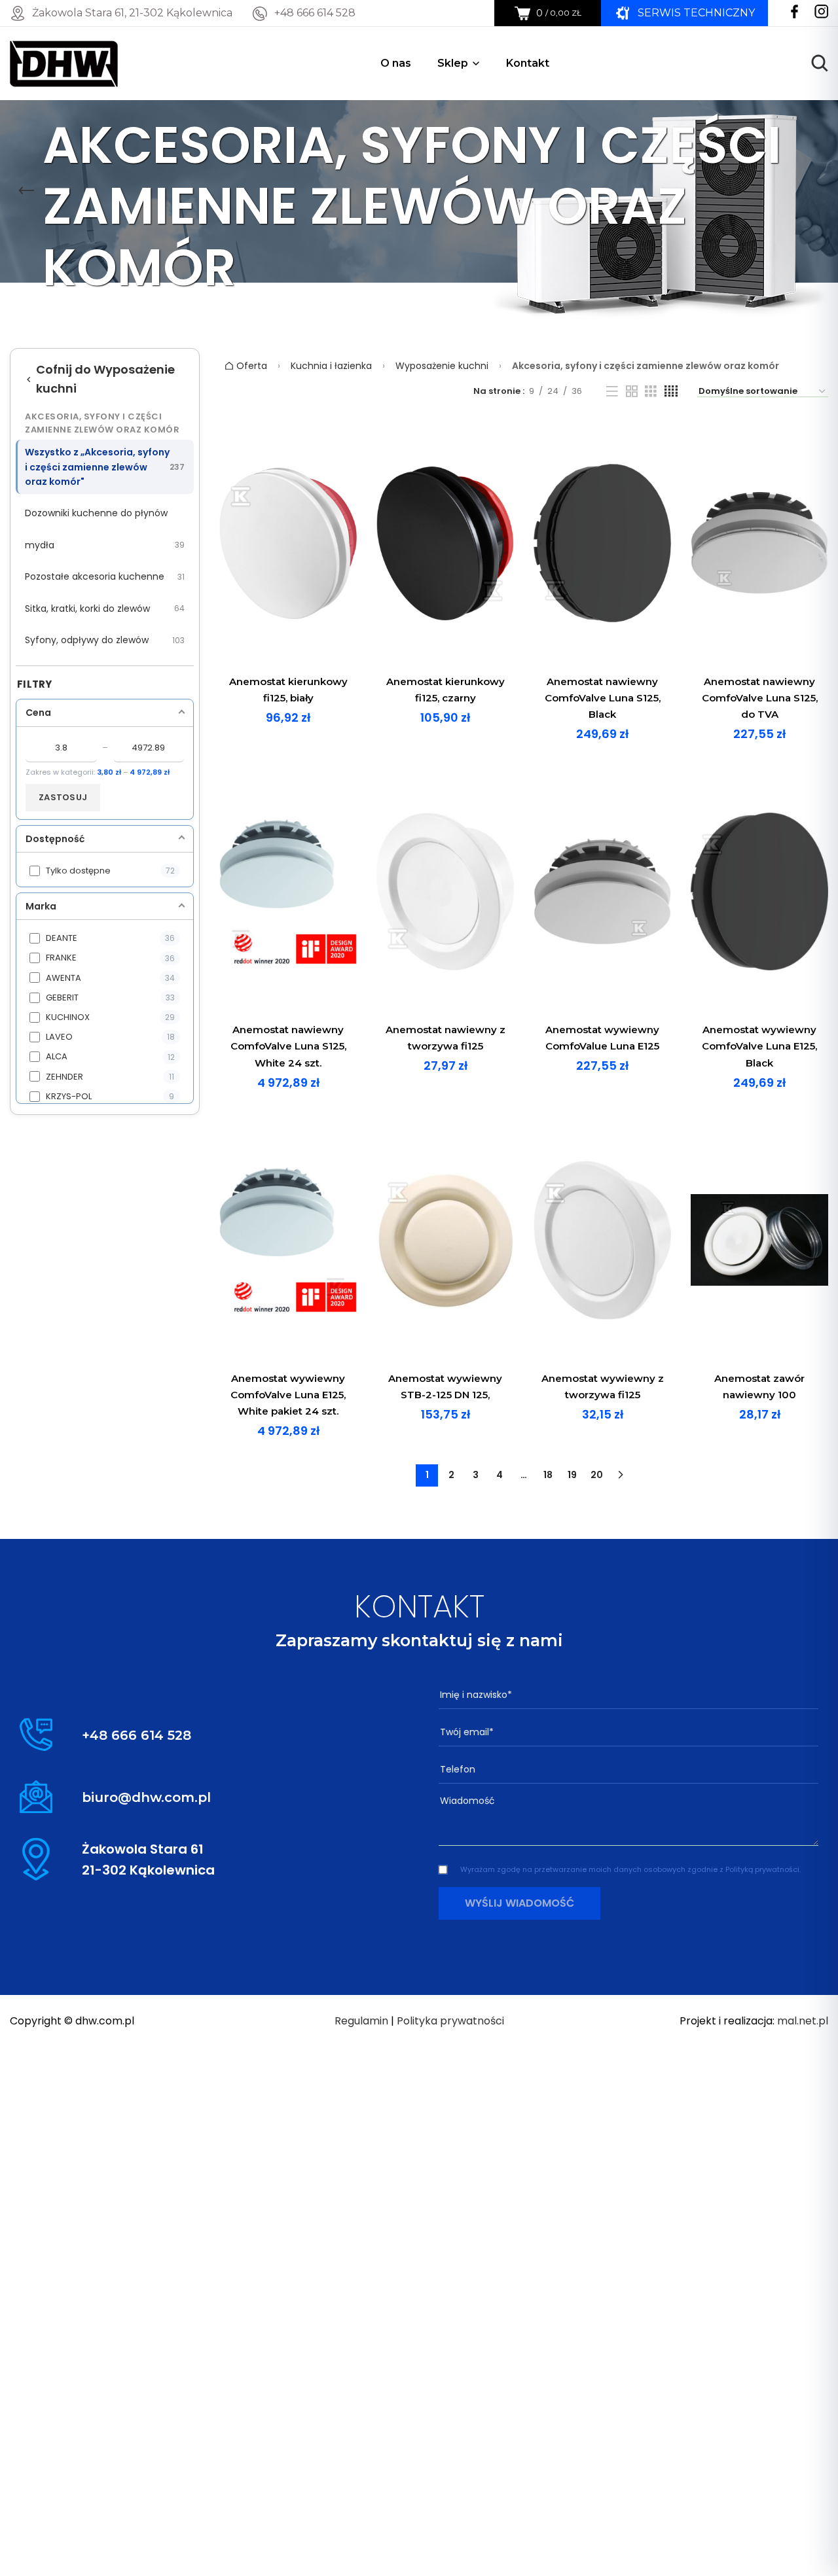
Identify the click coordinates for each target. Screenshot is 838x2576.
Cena (38, 713)
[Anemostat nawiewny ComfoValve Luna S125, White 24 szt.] (288, 892)
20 (597, 1475)
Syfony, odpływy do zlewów (105, 640)
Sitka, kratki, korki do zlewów (105, 609)
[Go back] (26, 191)
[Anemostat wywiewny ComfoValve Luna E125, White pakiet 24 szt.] (288, 1240)
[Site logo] (64, 62)
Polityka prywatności (450, 2021)
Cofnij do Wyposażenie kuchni (105, 379)
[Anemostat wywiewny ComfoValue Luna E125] (602, 892)
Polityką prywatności (762, 1869)
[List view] (612, 391)
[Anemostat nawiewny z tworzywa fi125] (445, 892)
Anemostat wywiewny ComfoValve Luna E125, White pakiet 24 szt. (288, 1395)
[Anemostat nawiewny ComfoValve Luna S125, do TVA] (759, 543)
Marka (41, 906)
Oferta (250, 366)
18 (548, 1475)
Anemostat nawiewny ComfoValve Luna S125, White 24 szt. (288, 1046)
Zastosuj (63, 797)
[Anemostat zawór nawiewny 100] (759, 1240)
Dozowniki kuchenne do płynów (96, 513)
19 (572, 1475)
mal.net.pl (803, 2021)
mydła (105, 545)
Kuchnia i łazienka (331, 366)
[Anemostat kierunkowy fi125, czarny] (445, 543)
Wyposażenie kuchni (442, 366)
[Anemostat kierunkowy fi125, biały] (288, 543)
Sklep (453, 63)
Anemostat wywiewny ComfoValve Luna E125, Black (759, 1046)
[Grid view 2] (632, 391)
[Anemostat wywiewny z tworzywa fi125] (602, 1240)
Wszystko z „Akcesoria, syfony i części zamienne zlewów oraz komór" (105, 467)
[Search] (820, 63)
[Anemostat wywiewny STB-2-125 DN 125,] (445, 1240)
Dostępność (55, 839)
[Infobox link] (304, 13)
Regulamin (361, 2021)
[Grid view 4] (671, 391)
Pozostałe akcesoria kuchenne (105, 576)
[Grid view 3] (651, 391)
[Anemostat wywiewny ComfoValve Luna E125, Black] (759, 892)
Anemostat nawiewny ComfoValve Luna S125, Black (603, 698)
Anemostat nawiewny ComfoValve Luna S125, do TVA (760, 698)
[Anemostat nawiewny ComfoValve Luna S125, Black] (602, 543)
